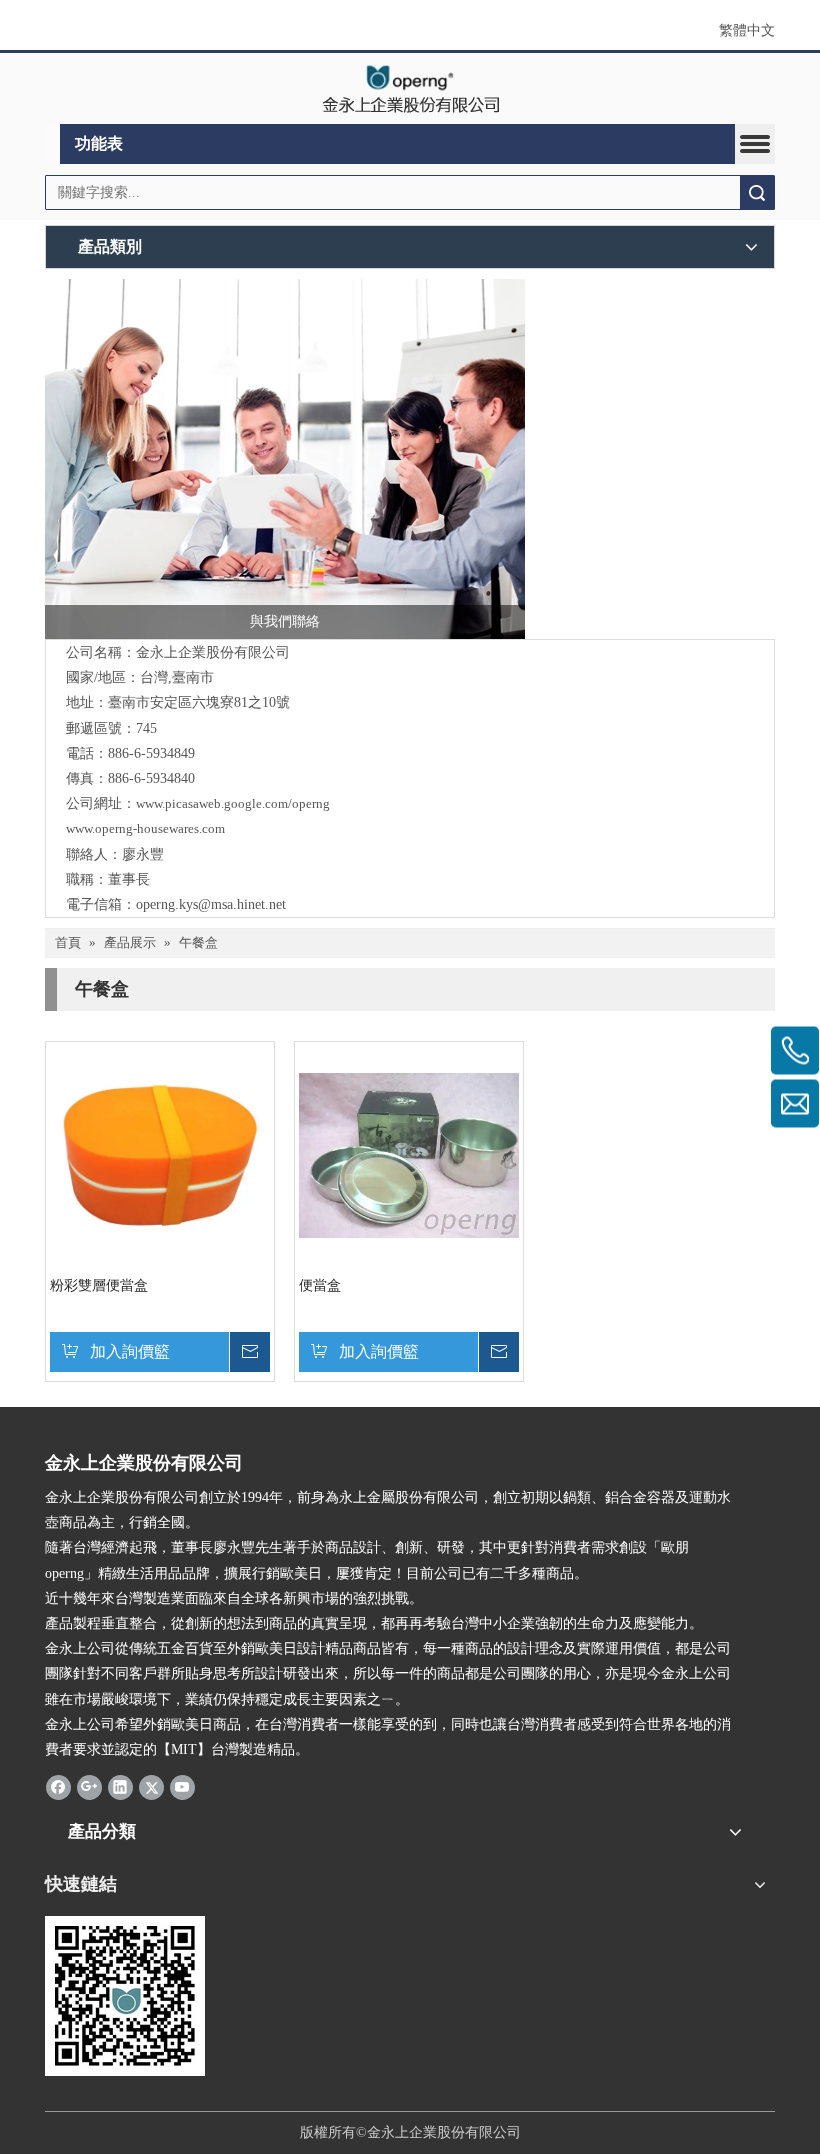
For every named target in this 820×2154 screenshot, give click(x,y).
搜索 (757, 192)
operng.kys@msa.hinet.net (211, 904)
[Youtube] (182, 1786)
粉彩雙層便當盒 (99, 1285)
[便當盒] (409, 1154)
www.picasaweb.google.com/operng (233, 803)
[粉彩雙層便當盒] (160, 1154)
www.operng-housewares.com (145, 828)
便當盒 (320, 1285)
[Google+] (89, 1786)
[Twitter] (151, 1786)
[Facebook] (58, 1786)
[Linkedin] (120, 1786)
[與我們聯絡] (285, 459)
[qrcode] (125, 1996)
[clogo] (410, 89)
